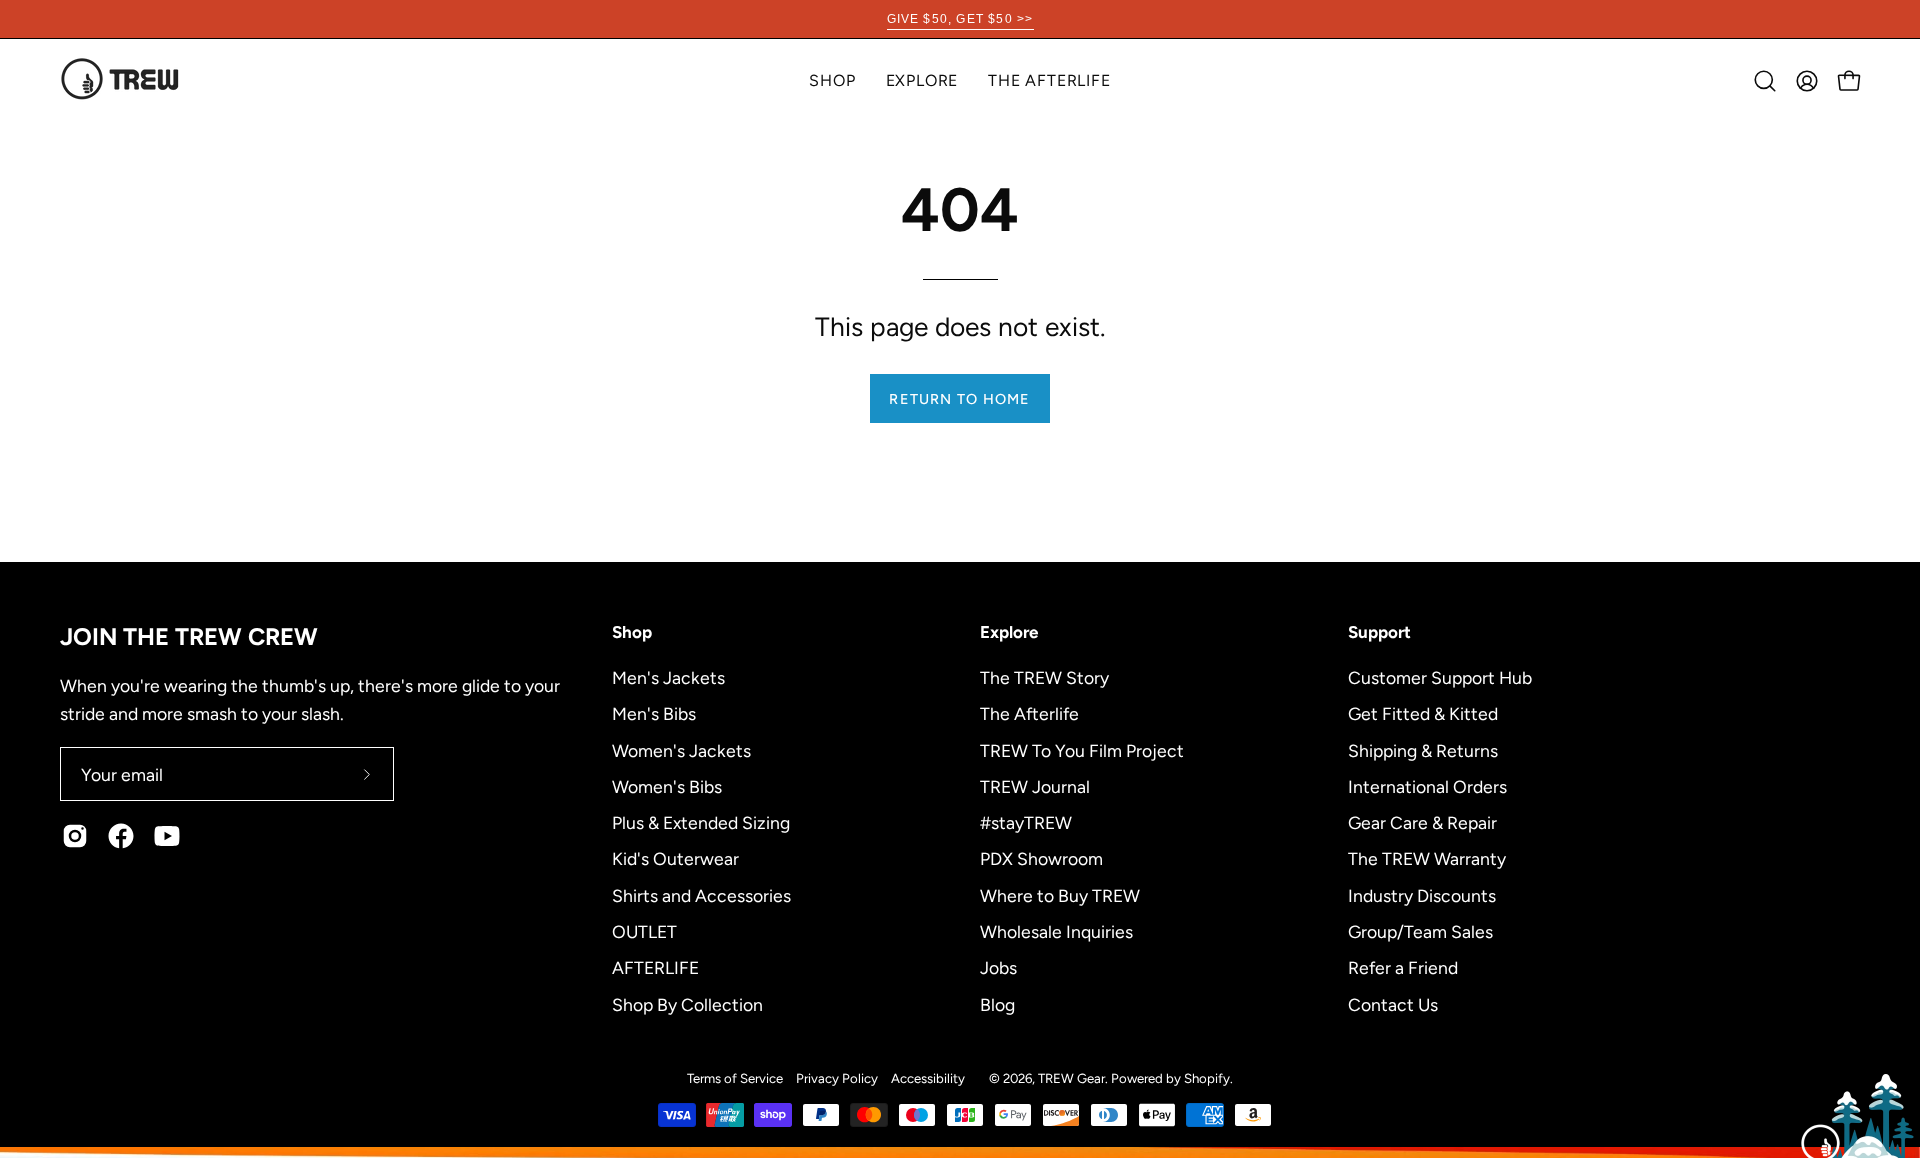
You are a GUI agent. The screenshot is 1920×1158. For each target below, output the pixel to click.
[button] (922, 80)
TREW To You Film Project (1082, 749)
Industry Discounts (1422, 894)
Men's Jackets (668, 677)
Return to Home (959, 399)
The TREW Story (1044, 677)
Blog (997, 1003)
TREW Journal (1035, 785)
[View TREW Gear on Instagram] (75, 836)
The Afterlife (1029, 713)
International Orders (1427, 785)
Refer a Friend (1403, 967)
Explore (1009, 632)
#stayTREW (1026, 822)
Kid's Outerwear (675, 858)
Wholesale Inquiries (1056, 930)
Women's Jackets (681, 749)
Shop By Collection (687, 1003)
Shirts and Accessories (701, 894)
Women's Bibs (667, 785)
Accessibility (928, 1078)
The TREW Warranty (1427, 858)
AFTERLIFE (655, 967)
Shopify (1207, 1078)
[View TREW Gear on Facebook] (121, 836)
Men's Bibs (654, 713)
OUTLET (644, 930)
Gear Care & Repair (1422, 822)
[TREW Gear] (120, 80)
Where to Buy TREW (1060, 894)
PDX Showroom (1041, 858)
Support (1379, 632)
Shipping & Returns (1423, 749)
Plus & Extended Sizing (701, 822)
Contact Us (1393, 1003)
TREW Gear (1071, 1078)
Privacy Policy (837, 1078)
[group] (960, 19)
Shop (632, 632)
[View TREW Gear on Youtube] (167, 836)
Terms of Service (735, 1078)
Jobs (998, 967)
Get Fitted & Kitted (1423, 713)
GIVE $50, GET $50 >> (960, 19)
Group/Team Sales (1420, 930)
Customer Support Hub (1440, 677)
